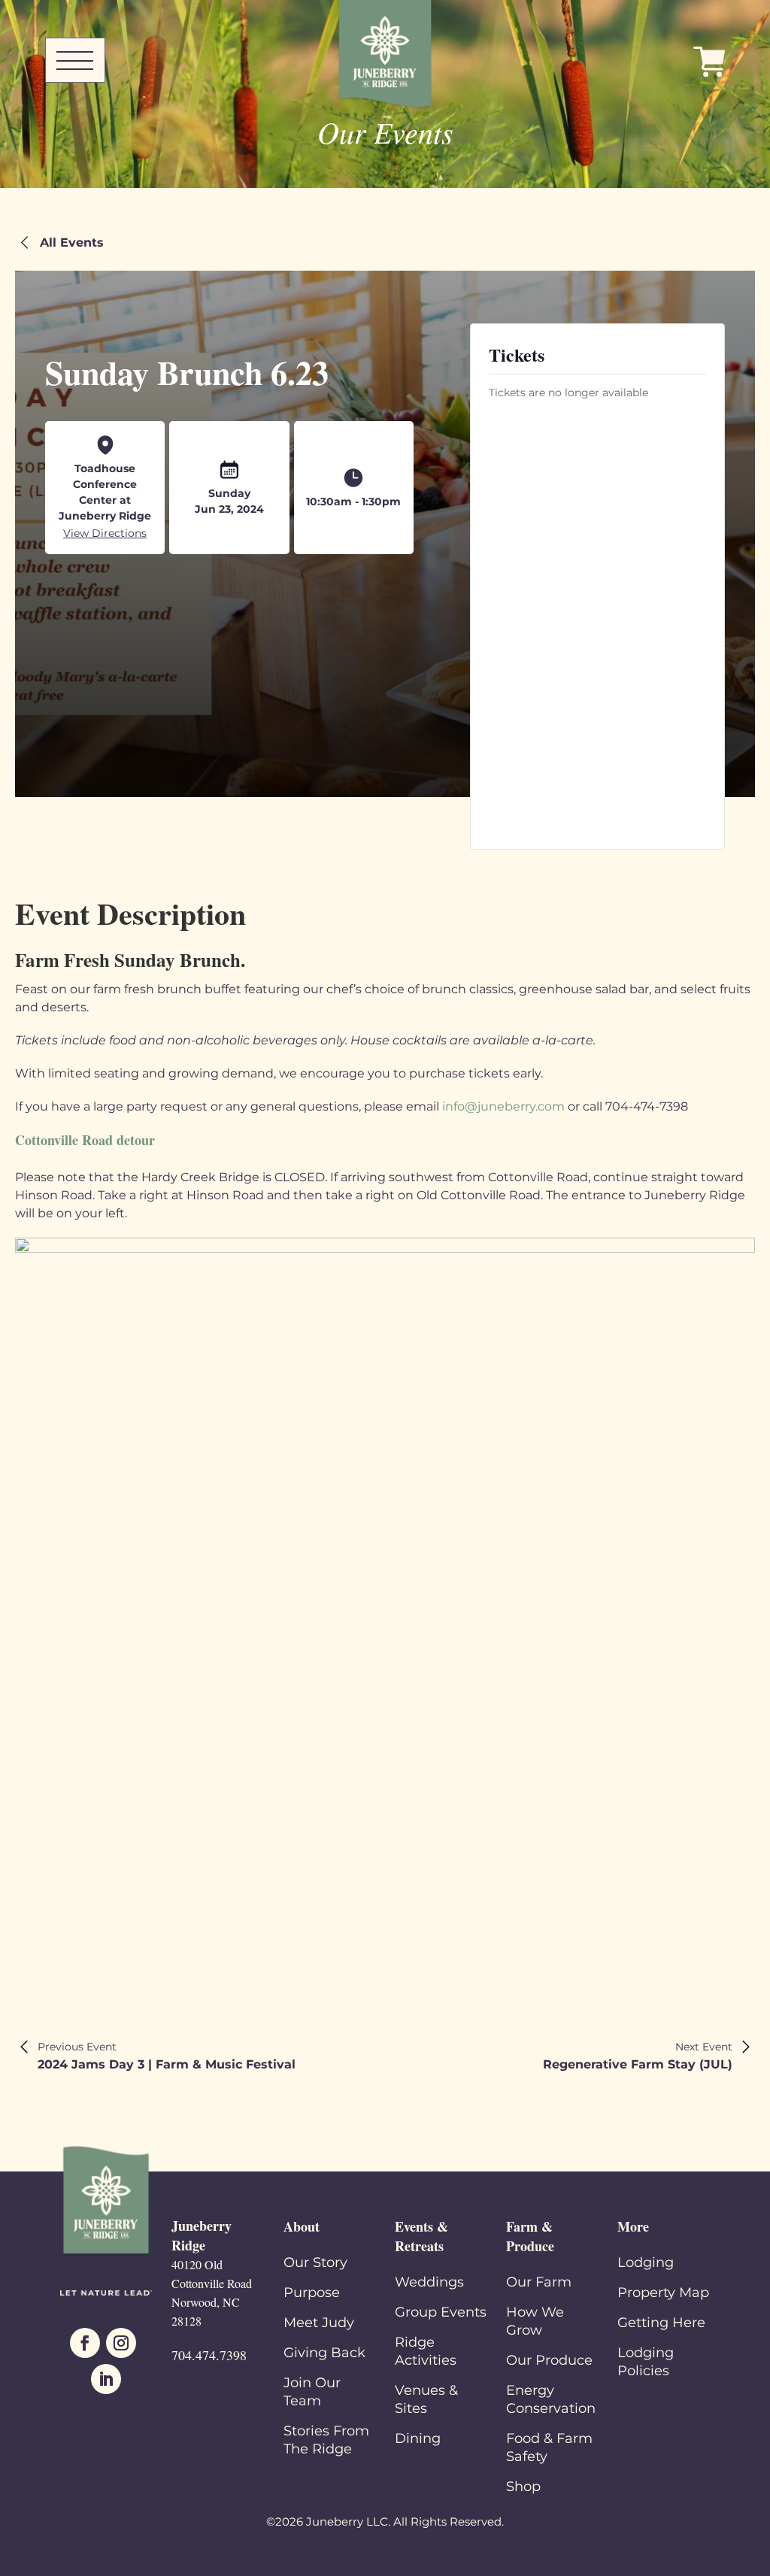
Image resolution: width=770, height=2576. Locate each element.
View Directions (105, 533)
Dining (418, 2438)
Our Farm (539, 2282)
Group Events (441, 2312)
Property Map (663, 2293)
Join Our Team (312, 2392)
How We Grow (535, 2321)
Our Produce (549, 2360)
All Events (72, 242)
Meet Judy (319, 2323)
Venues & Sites (426, 2399)
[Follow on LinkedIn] (106, 2379)
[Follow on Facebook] (85, 2343)
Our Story (315, 2262)
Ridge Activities (426, 2351)
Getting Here (661, 2323)
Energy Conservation (551, 2399)
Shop (523, 2487)
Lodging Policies (646, 2362)
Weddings (429, 2282)
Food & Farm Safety (549, 2447)
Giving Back (324, 2353)
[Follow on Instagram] (121, 2343)
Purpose (312, 2293)
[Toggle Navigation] (75, 60)
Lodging (646, 2262)
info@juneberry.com (503, 1106)
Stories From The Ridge (326, 2440)
